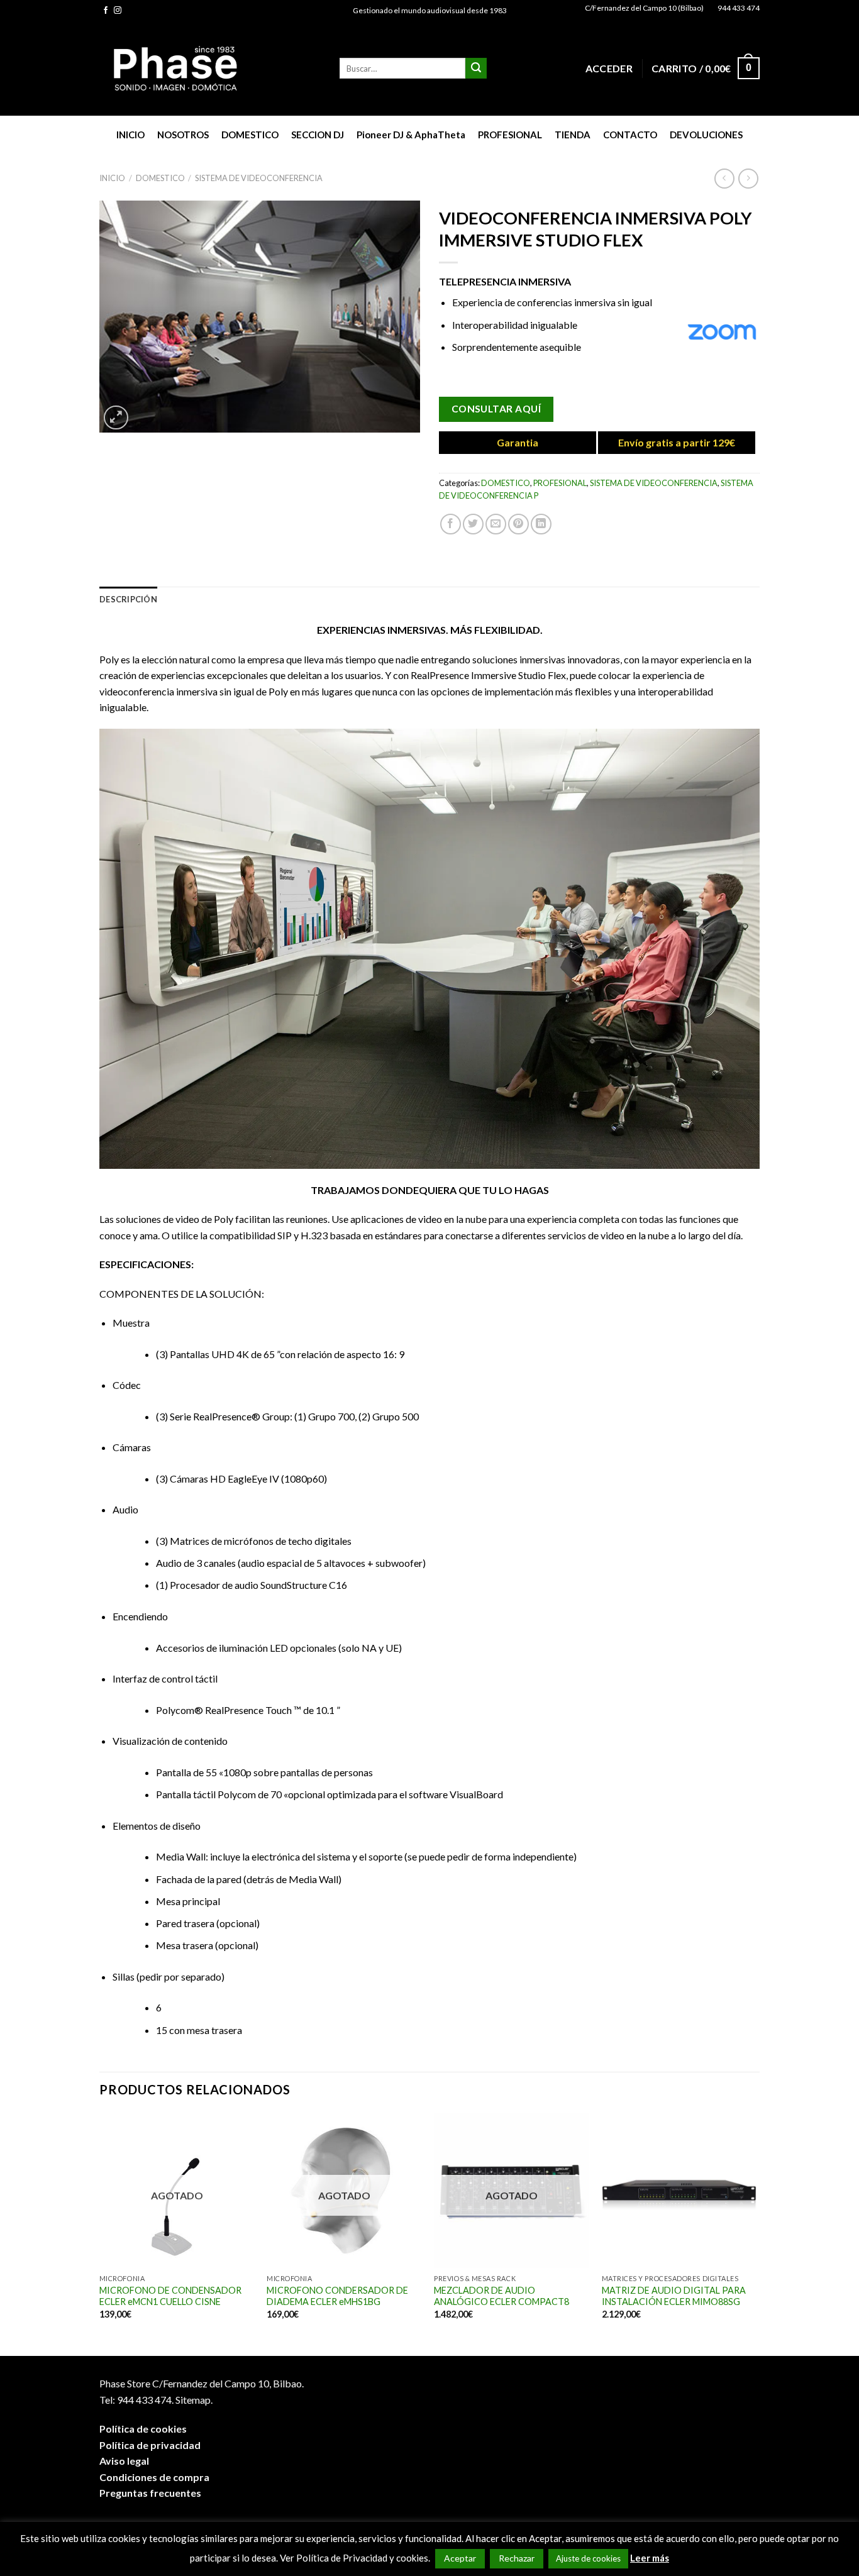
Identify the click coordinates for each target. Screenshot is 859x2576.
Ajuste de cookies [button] (588, 2558)
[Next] (756, 2233)
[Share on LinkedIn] (541, 524)
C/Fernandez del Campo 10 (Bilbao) (644, 8)
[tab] (128, 599)
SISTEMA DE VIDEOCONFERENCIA (259, 178)
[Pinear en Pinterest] (518, 524)
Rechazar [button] (517, 2558)
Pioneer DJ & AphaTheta (411, 135)
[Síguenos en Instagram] (118, 11)
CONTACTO (630, 135)
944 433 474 (739, 8)
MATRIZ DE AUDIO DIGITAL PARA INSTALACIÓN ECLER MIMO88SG (674, 2296)
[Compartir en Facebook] (451, 524)
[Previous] (100, 2233)
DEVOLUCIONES (706, 135)
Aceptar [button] (460, 2558)
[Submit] (476, 69)
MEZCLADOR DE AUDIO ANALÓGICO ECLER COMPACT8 (502, 2296)
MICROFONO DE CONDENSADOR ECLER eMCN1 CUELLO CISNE (170, 2296)
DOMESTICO (250, 135)
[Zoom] (116, 418)
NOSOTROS (183, 135)
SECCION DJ (318, 135)
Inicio (112, 178)
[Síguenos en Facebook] (106, 11)
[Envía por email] (496, 524)
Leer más (650, 2558)
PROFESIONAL (510, 135)
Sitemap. (194, 2400)
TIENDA (573, 135)
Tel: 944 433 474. (136, 2400)
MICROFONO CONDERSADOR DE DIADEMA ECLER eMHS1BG (337, 2296)
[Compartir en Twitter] (473, 524)
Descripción (128, 599)
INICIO (130, 135)
